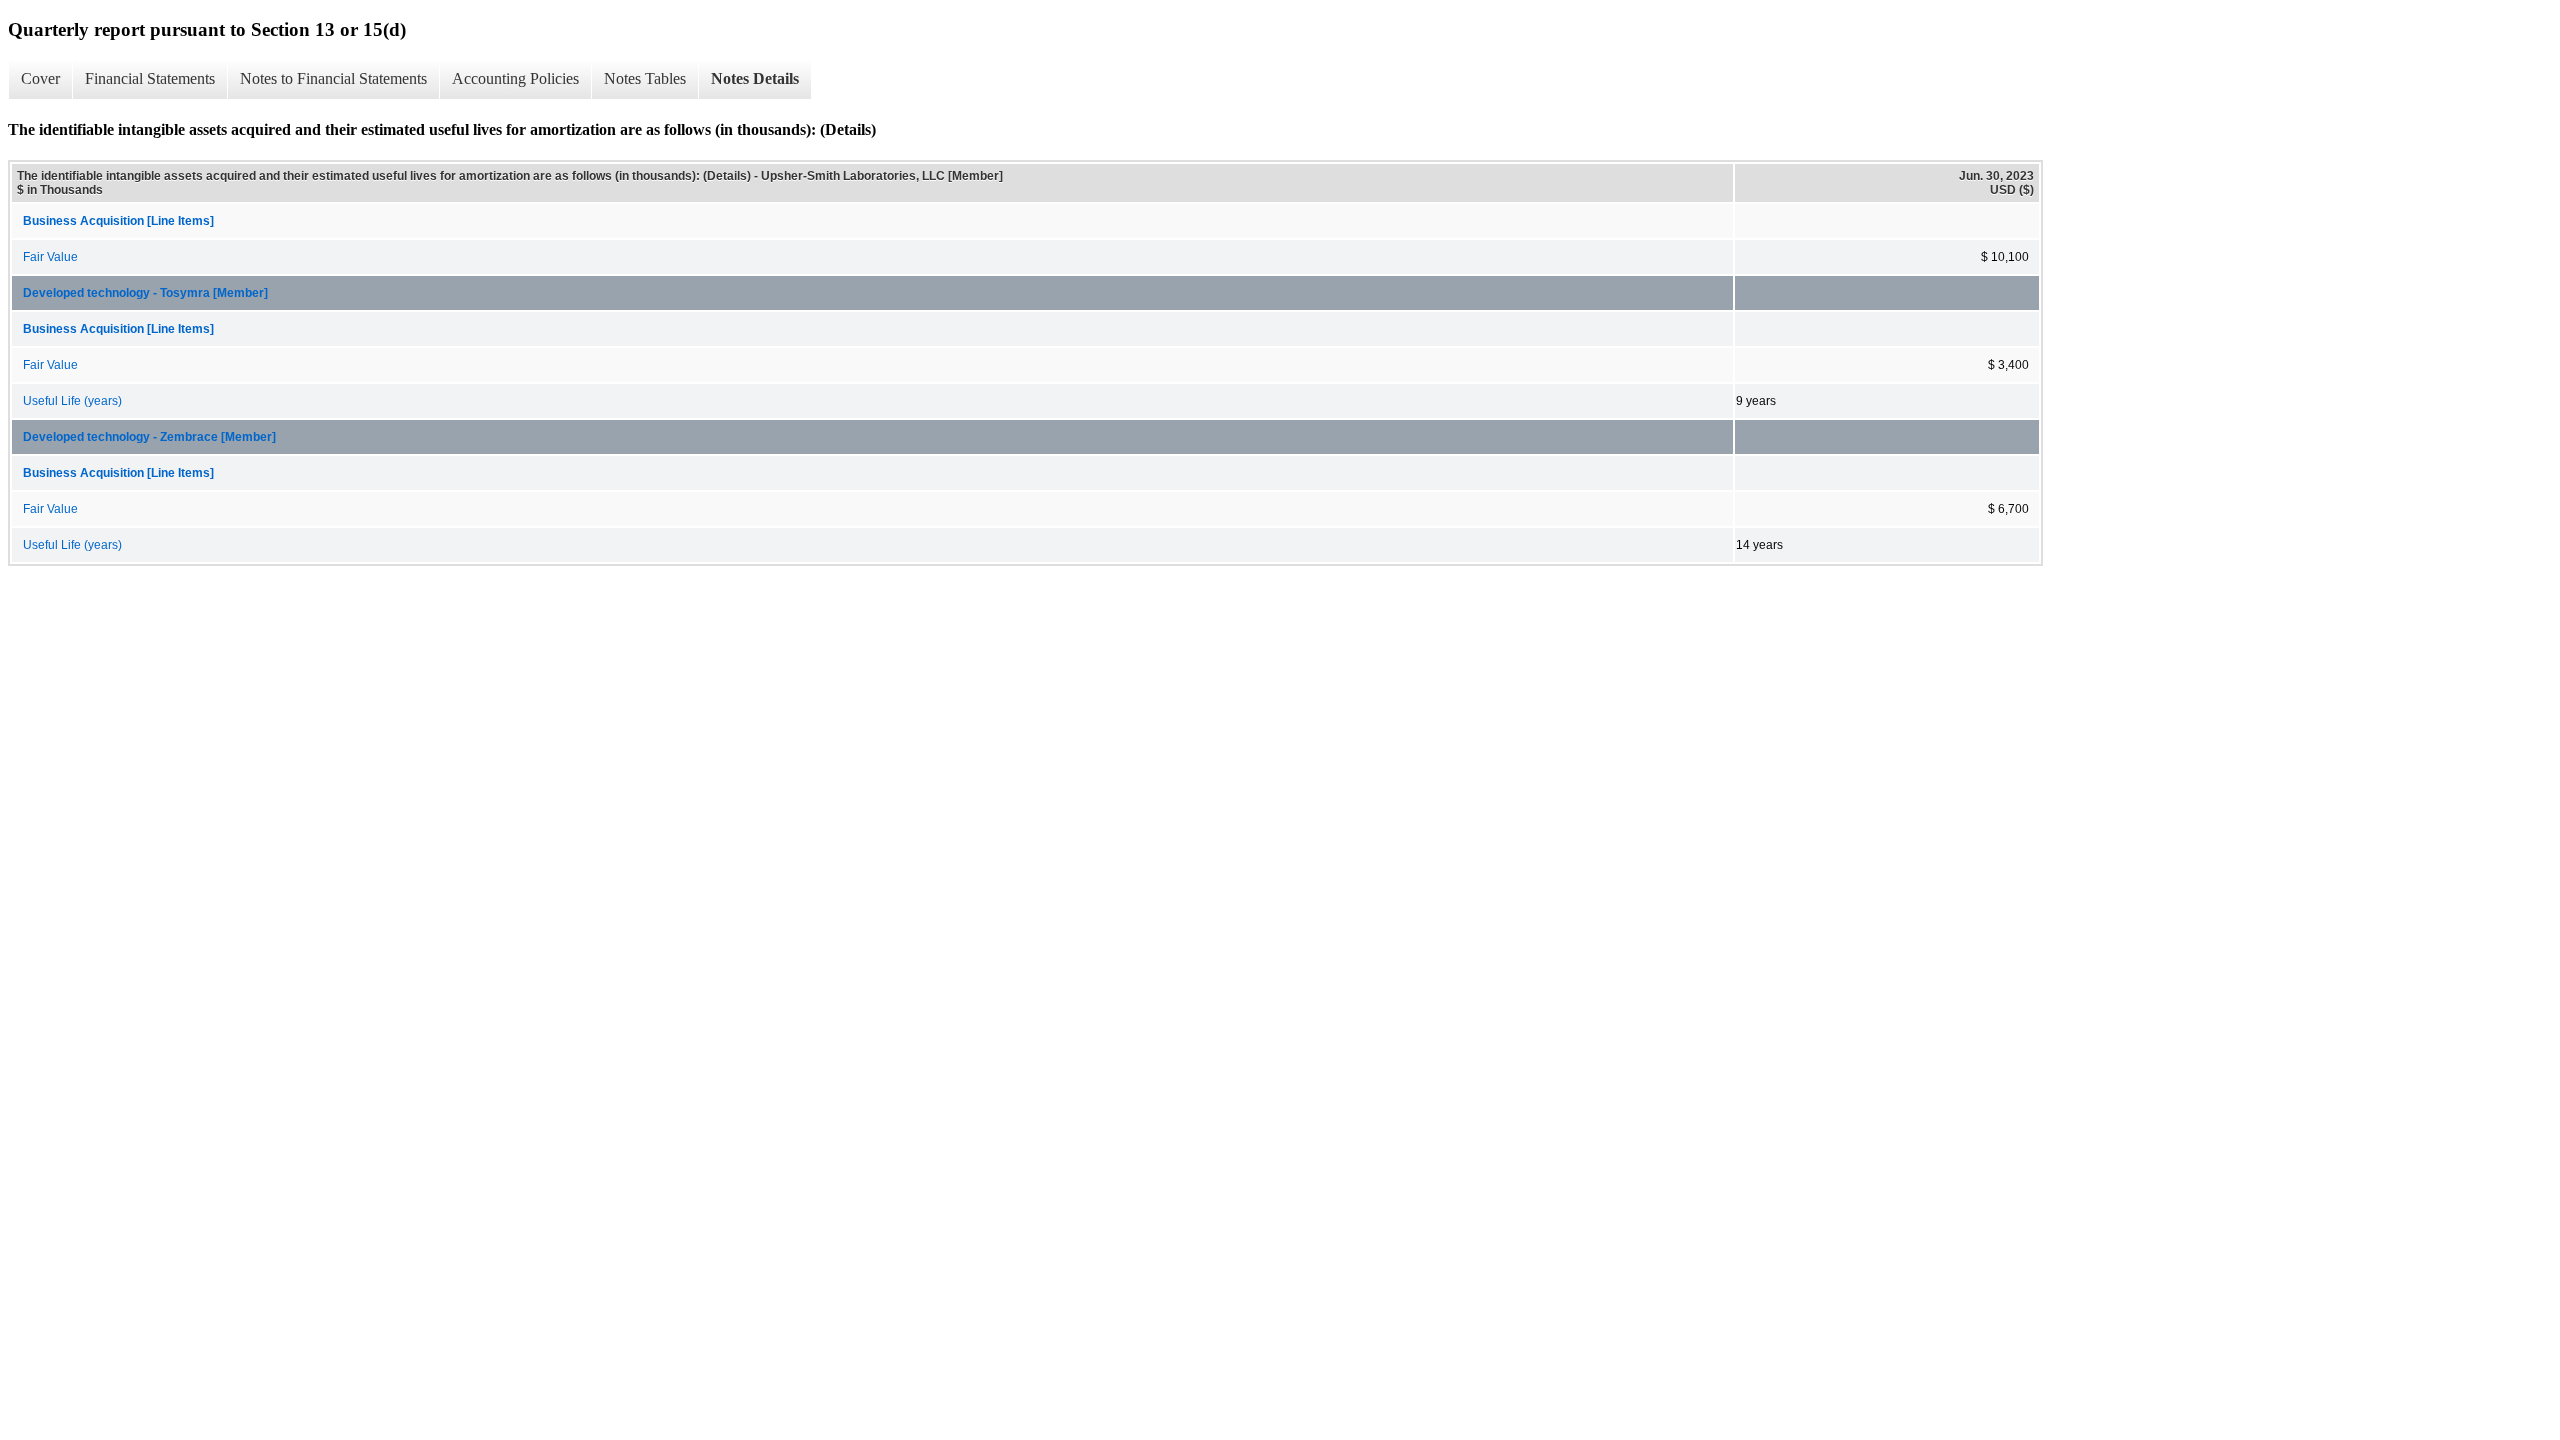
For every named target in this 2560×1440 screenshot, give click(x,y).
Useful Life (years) (72, 401)
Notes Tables (645, 78)
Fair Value (50, 257)
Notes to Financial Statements (333, 78)
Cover (40, 78)
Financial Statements (150, 78)
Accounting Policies (515, 78)
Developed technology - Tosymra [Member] (145, 293)
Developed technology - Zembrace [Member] (149, 437)
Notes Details (755, 78)
